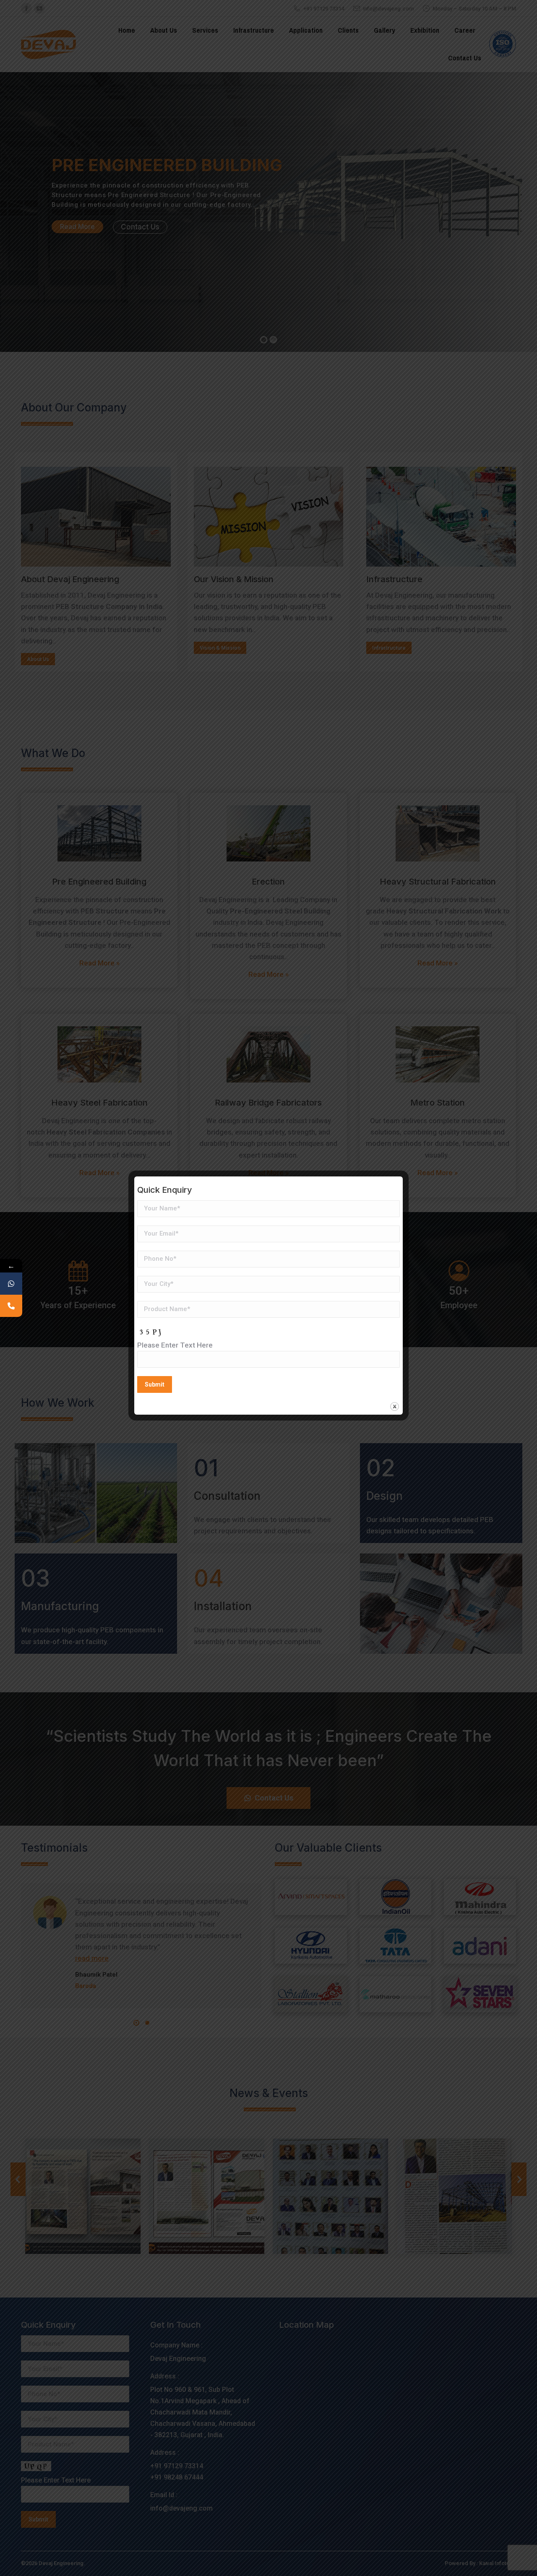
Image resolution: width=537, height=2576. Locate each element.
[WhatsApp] (11, 1284)
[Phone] (11, 1306)
